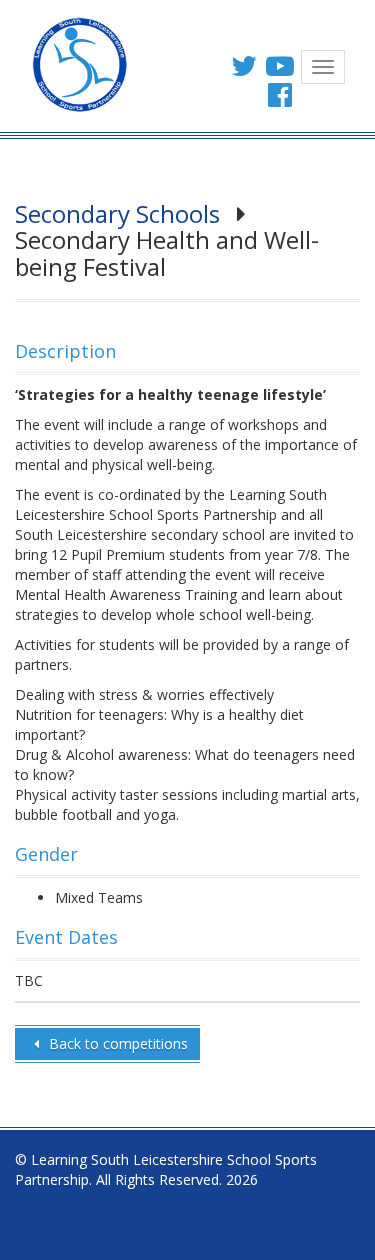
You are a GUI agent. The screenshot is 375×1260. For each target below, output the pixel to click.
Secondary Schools (117, 213)
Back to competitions (116, 1043)
